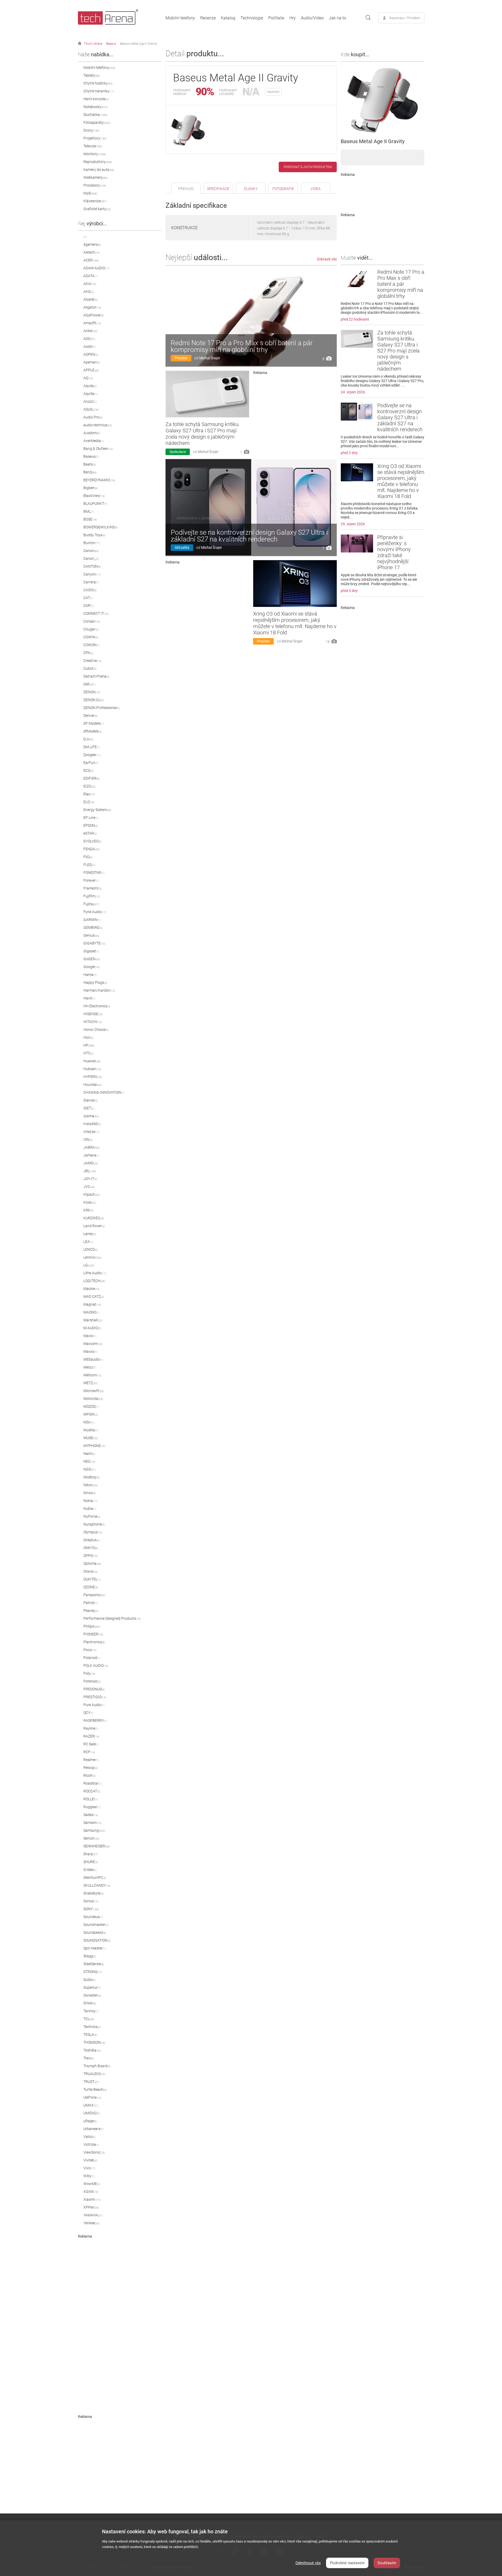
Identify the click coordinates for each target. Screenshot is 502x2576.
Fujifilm (92, 896)
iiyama (91, 1116)
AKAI (90, 284)
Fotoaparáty (97, 122)
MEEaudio (93, 1359)
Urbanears (93, 2129)
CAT (88, 598)
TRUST (91, 2082)
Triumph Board (97, 2066)
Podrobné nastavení (347, 2563)
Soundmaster (96, 1925)
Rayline (91, 1728)
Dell (89, 684)
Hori (88, 1037)
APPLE (91, 370)
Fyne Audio (95, 912)
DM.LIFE (92, 747)
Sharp (91, 1854)
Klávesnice (95, 201)
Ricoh (90, 1775)
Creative (92, 661)
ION (88, 1139)
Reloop (91, 1768)
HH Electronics (97, 1006)
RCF (89, 1752)
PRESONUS (94, 1689)
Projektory (95, 138)
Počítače (276, 18)
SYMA (90, 2003)
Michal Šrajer (210, 358)
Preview (181, 358)
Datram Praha (96, 676)
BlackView (94, 496)
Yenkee (92, 2223)
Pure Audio (94, 1705)
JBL (90, 1171)
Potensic (92, 1681)
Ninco (90, 1493)
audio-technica (98, 425)
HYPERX (93, 1077)
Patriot (91, 1603)
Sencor (91, 1838)
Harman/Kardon (99, 990)
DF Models (93, 723)
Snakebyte (93, 1893)
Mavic (90, 1336)
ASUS (91, 409)
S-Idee (90, 1870)
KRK (89, 1210)
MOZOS (91, 1406)
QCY (88, 1713)
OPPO (90, 1556)
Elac (89, 794)
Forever (91, 880)
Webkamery (95, 177)
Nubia (90, 1508)
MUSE (91, 1438)
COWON (92, 645)
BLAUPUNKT (95, 504)
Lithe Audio (95, 1273)
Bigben (91, 488)
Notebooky (95, 107)
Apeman (92, 362)
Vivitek (90, 2160)
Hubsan (92, 1069)
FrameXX (93, 888)
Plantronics (94, 1642)
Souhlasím (387, 2563)
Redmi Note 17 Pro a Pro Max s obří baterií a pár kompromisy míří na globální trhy (242, 346)
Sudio (90, 1980)
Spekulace (178, 452)
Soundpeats (95, 1932)
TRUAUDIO (94, 2074)
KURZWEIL (94, 1218)
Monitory (95, 154)
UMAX (91, 2105)
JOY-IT (90, 1179)
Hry (293, 18)
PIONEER (93, 1634)
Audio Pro (93, 417)
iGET (89, 1108)
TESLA (90, 2035)
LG (89, 1265)
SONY (91, 1909)
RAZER (91, 1736)
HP (89, 1045)
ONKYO (91, 1548)
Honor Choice (96, 1030)
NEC (89, 1461)
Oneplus (92, 1540)
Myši (90, 193)
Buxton (92, 543)
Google (92, 967)
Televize (93, 146)
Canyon (92, 574)
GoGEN (92, 959)
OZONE (91, 1587)
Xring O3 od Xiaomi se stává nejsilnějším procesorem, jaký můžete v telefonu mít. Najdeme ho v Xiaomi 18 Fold (295, 623)
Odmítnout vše (308, 2563)
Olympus (93, 1532)
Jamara (91, 1155)
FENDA (92, 849)
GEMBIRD (93, 927)
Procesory (95, 185)
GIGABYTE (94, 943)
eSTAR (90, 833)
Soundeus (93, 1917)
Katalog (228, 18)
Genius (91, 935)
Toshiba (92, 2050)
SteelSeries (94, 1964)
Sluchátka (95, 115)
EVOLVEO (93, 841)
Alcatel (90, 299)
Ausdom (92, 433)
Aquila (90, 386)
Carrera (91, 582)
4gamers (92, 244)
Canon (91, 551)
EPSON (91, 825)
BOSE (90, 519)
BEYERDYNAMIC (99, 480)
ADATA (90, 276)
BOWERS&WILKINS (101, 527)
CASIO (90, 590)
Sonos (91, 1901)
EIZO (90, 786)
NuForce (92, 1516)
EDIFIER (92, 778)
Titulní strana (93, 44)
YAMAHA (93, 2215)
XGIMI (91, 2192)
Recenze (208, 18)
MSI (89, 1422)
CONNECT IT (96, 613)
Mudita (91, 1430)
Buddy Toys (94, 535)
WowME (92, 2184)
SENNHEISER (97, 1846)
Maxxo (90, 1351)
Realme (91, 1760)
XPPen (91, 2207)
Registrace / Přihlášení (405, 18)
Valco (90, 2137)
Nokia (90, 1501)
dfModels (93, 731)
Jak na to (338, 18)
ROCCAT (92, 1791)
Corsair (92, 621)
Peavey (91, 1611)
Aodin (90, 347)
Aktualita (182, 547)
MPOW (91, 1414)
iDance (90, 1100)
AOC (89, 339)
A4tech (92, 252)
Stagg (90, 1956)
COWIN (91, 637)
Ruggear (92, 1807)
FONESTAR (94, 873)
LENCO (91, 1249)
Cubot (90, 668)
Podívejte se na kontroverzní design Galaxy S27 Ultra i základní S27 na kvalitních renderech (249, 536)
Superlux (92, 1987)
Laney (90, 1234)
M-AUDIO (92, 1328)
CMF (89, 606)
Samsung (94, 1830)
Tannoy (91, 2011)
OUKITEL (92, 1579)
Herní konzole (96, 99)
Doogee (92, 755)
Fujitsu (91, 904)
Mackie (92, 1289)
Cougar (91, 629)
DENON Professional (102, 708)
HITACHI (93, 1022)
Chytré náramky (99, 91)
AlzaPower (94, 315)
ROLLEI (91, 1799)
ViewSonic (94, 2152)
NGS (89, 1469)
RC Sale (91, 1744)
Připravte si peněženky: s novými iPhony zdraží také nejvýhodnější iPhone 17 (394, 552)
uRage (90, 2121)
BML (89, 511)
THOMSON (94, 2042)
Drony (91, 130)
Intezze (92, 1132)
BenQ (90, 472)
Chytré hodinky (98, 83)
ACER (91, 260)
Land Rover (94, 1226)
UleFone (92, 2097)
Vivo (89, 2168)
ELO (89, 802)
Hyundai (93, 1085)
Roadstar (93, 1783)
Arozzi (90, 401)
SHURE (91, 1862)
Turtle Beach (95, 2089)
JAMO (91, 1163)
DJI (89, 739)
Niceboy (92, 1477)
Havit (89, 998)
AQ (88, 378)
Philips (92, 1626)
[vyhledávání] (368, 18)
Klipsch (92, 1194)
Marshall (93, 1320)
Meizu (90, 1367)
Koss (90, 1202)
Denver (91, 716)
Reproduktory (98, 162)
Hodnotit (273, 92)
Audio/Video (312, 18)
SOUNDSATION (97, 1940)
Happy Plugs (95, 982)
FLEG (89, 865)
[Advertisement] (120, 2317)
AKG (89, 292)
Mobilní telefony (180, 18)
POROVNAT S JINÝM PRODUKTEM (308, 167)
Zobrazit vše (327, 259)
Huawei (92, 1061)
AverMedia (94, 441)
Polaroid (92, 1658)
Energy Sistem (97, 810)
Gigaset (91, 951)
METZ (90, 1383)
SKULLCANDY (97, 1885)
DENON (92, 692)
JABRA (92, 1147)
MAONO (91, 1312)
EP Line (91, 818)
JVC (89, 1187)
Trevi (89, 2058)
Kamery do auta (99, 170)
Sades (91, 1815)
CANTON (92, 566)
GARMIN (92, 920)
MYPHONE (94, 1446)
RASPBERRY (95, 1720)
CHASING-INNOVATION (104, 1092)
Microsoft (94, 1391)
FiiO (88, 857)
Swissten (92, 1995)
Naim (89, 1454)
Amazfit (92, 323)
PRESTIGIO (95, 1697)
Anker (90, 331)
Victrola (91, 2144)
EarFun (91, 763)
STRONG (93, 1972)
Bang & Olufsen (98, 449)
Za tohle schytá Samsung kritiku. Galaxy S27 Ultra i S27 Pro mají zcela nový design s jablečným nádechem (203, 434)
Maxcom (93, 1344)
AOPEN (91, 354)
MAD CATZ (94, 1297)
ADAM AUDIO (96, 268)
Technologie (252, 18)
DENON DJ (94, 700)
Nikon (90, 1485)
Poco (90, 1650)
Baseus (111, 44)
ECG (89, 770)
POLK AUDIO (96, 1666)
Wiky (89, 2176)
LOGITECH (94, 1281)
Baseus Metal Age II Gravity (139, 44)
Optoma (92, 1563)
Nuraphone (94, 1524)
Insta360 (92, 1124)
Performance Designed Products (112, 1618)
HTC (89, 1053)
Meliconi (92, 1375)
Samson (92, 1823)
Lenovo (92, 1257)
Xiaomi (92, 2199)
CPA (88, 653)
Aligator (92, 307)
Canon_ (91, 558)
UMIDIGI (92, 2113)
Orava (91, 1571)
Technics (92, 2027)
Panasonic (94, 1595)
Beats (90, 464)
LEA (88, 1242)
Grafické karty (97, 209)
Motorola (93, 1399)
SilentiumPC (95, 1877)
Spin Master (95, 1948)
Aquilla (90, 394)
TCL (89, 2019)
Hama (90, 975)
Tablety (92, 75)
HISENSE (93, 1014)
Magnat (92, 1304)
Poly (89, 1673)
